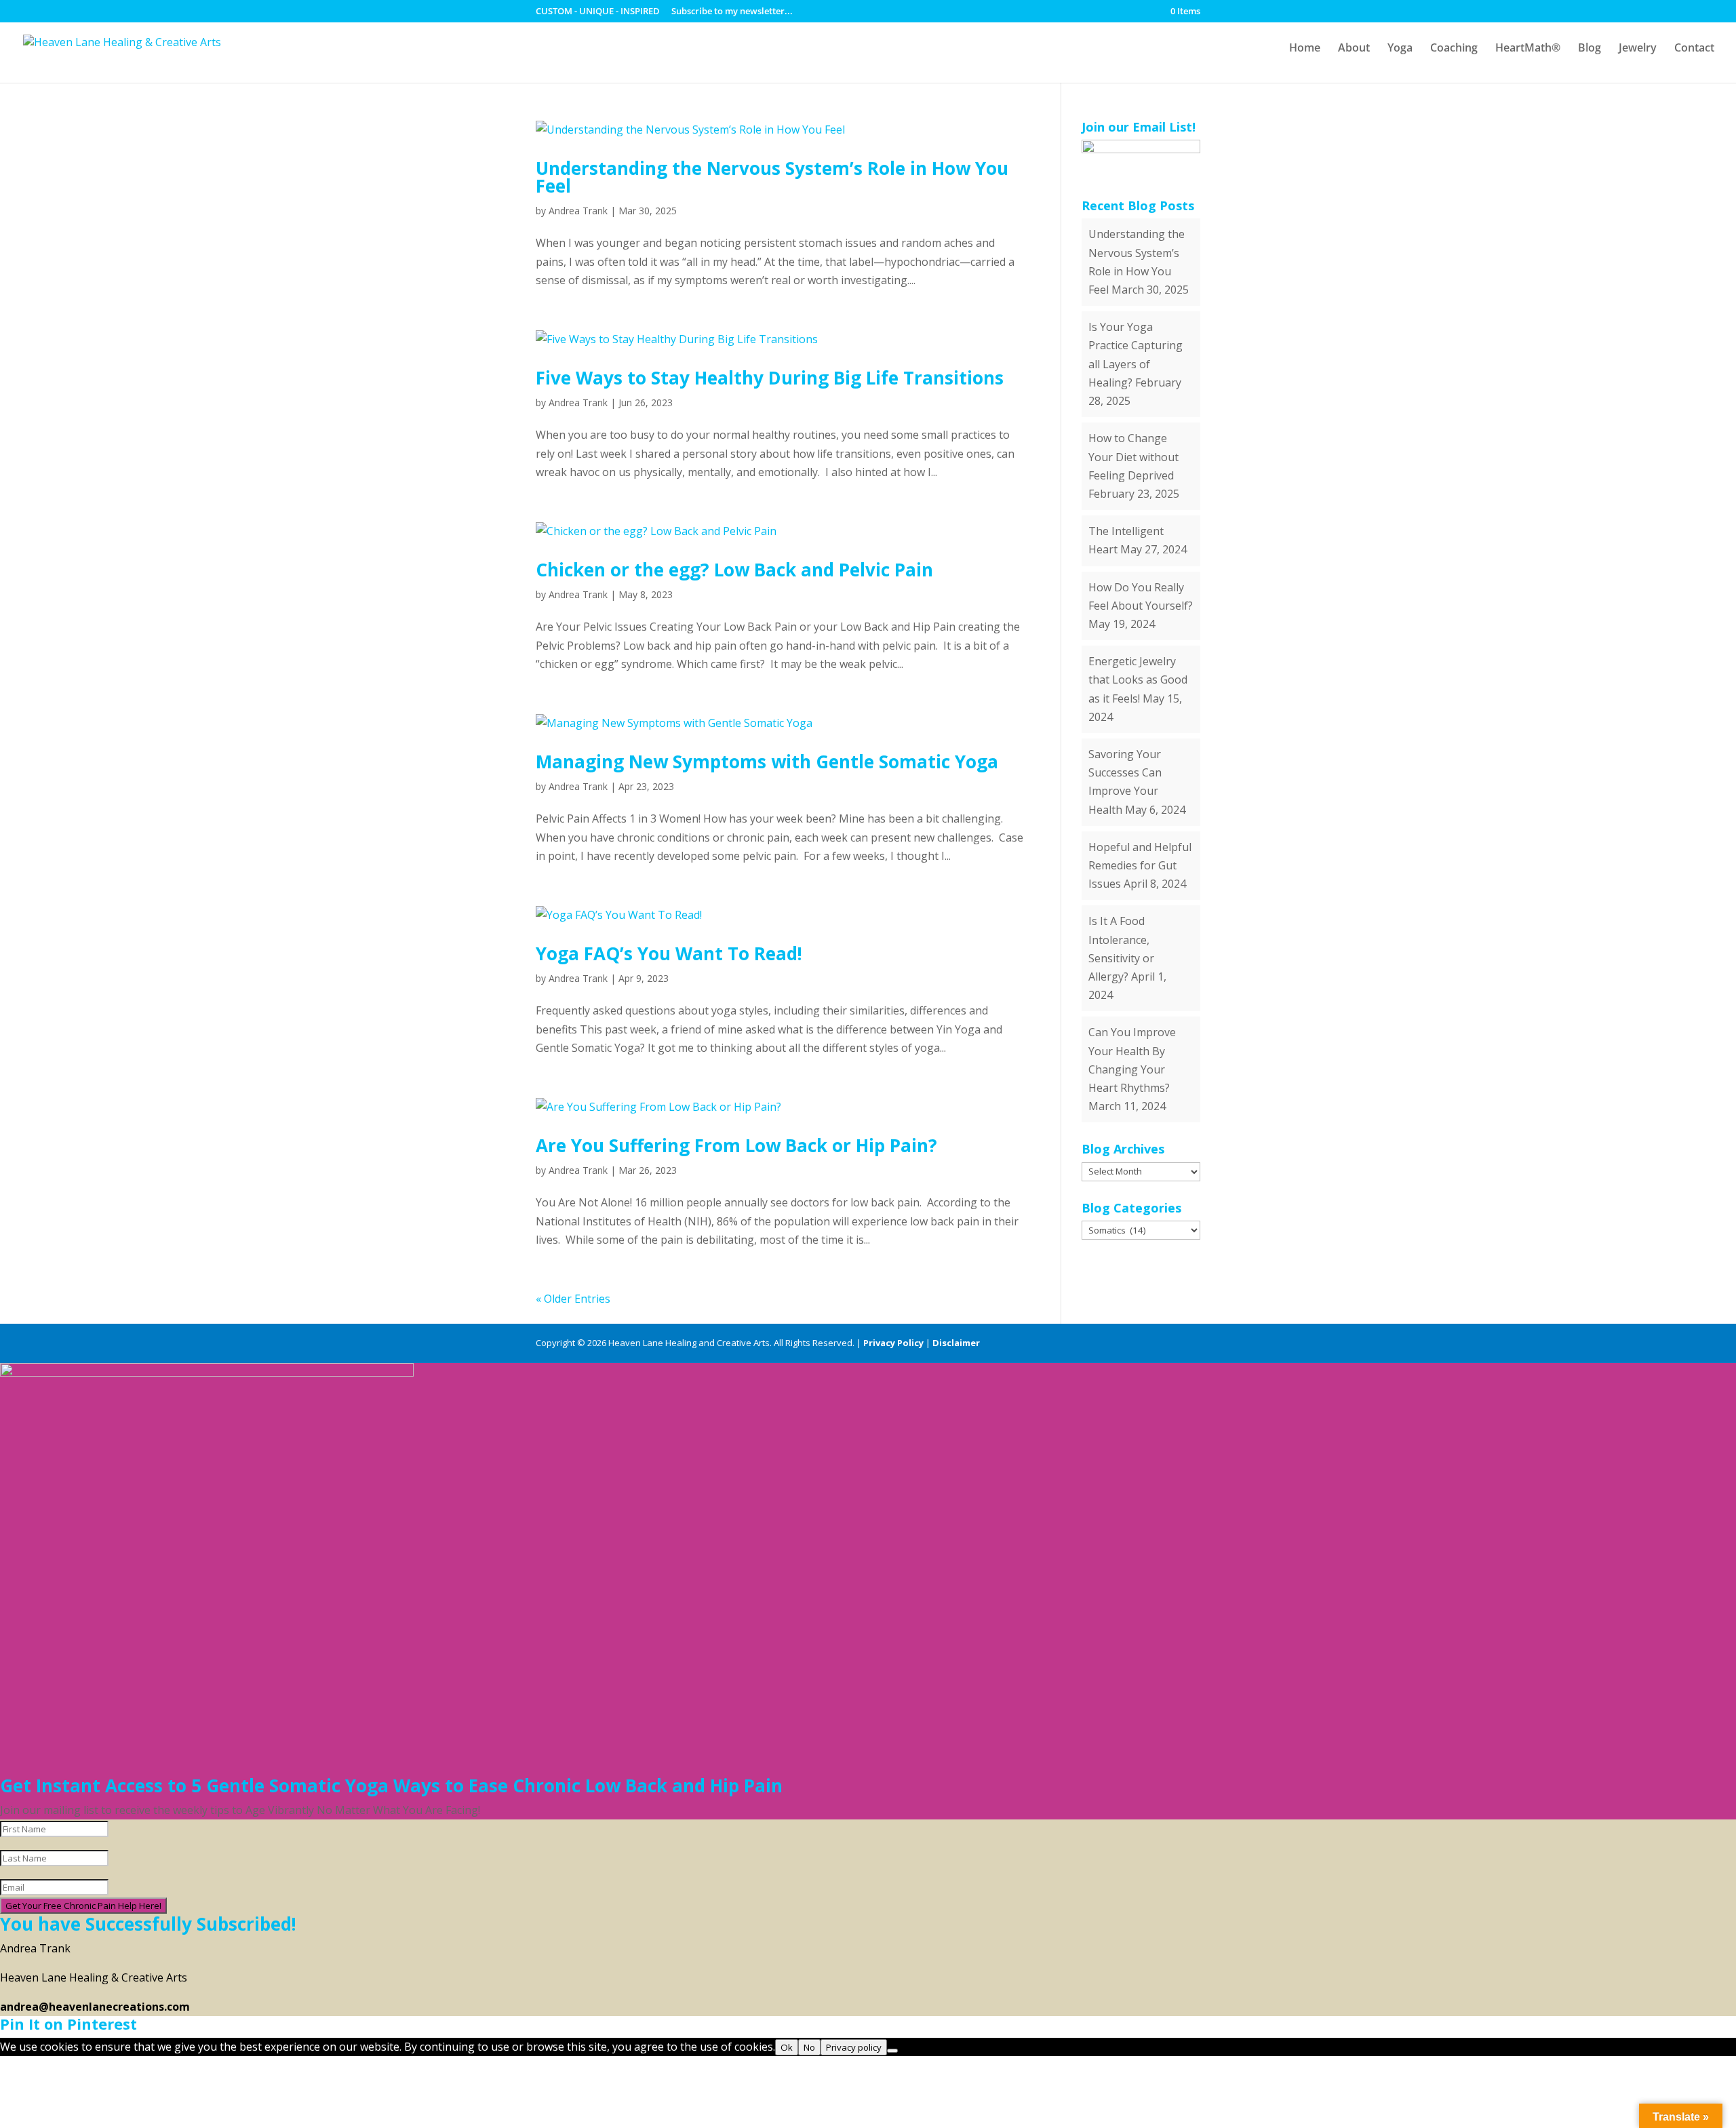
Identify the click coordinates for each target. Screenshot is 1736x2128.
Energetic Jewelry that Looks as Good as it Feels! (1138, 679)
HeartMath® (1528, 49)
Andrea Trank (578, 211)
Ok (787, 2047)
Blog (1590, 49)
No (809, 2047)
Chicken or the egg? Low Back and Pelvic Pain (734, 570)
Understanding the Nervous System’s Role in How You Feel (772, 177)
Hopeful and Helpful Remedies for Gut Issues (1140, 865)
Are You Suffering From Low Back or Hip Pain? (736, 1145)
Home (1305, 49)
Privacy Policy (893, 1343)
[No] (892, 2051)
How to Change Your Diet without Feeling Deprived (1133, 456)
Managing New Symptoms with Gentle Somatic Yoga (767, 762)
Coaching (1454, 49)
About (1354, 49)
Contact (1694, 49)
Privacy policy (854, 2047)
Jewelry (1638, 49)
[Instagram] (1194, 1343)
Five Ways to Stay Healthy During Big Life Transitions (770, 378)
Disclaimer (956, 1343)
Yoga (1400, 49)
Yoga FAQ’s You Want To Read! (669, 953)
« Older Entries (573, 1299)
